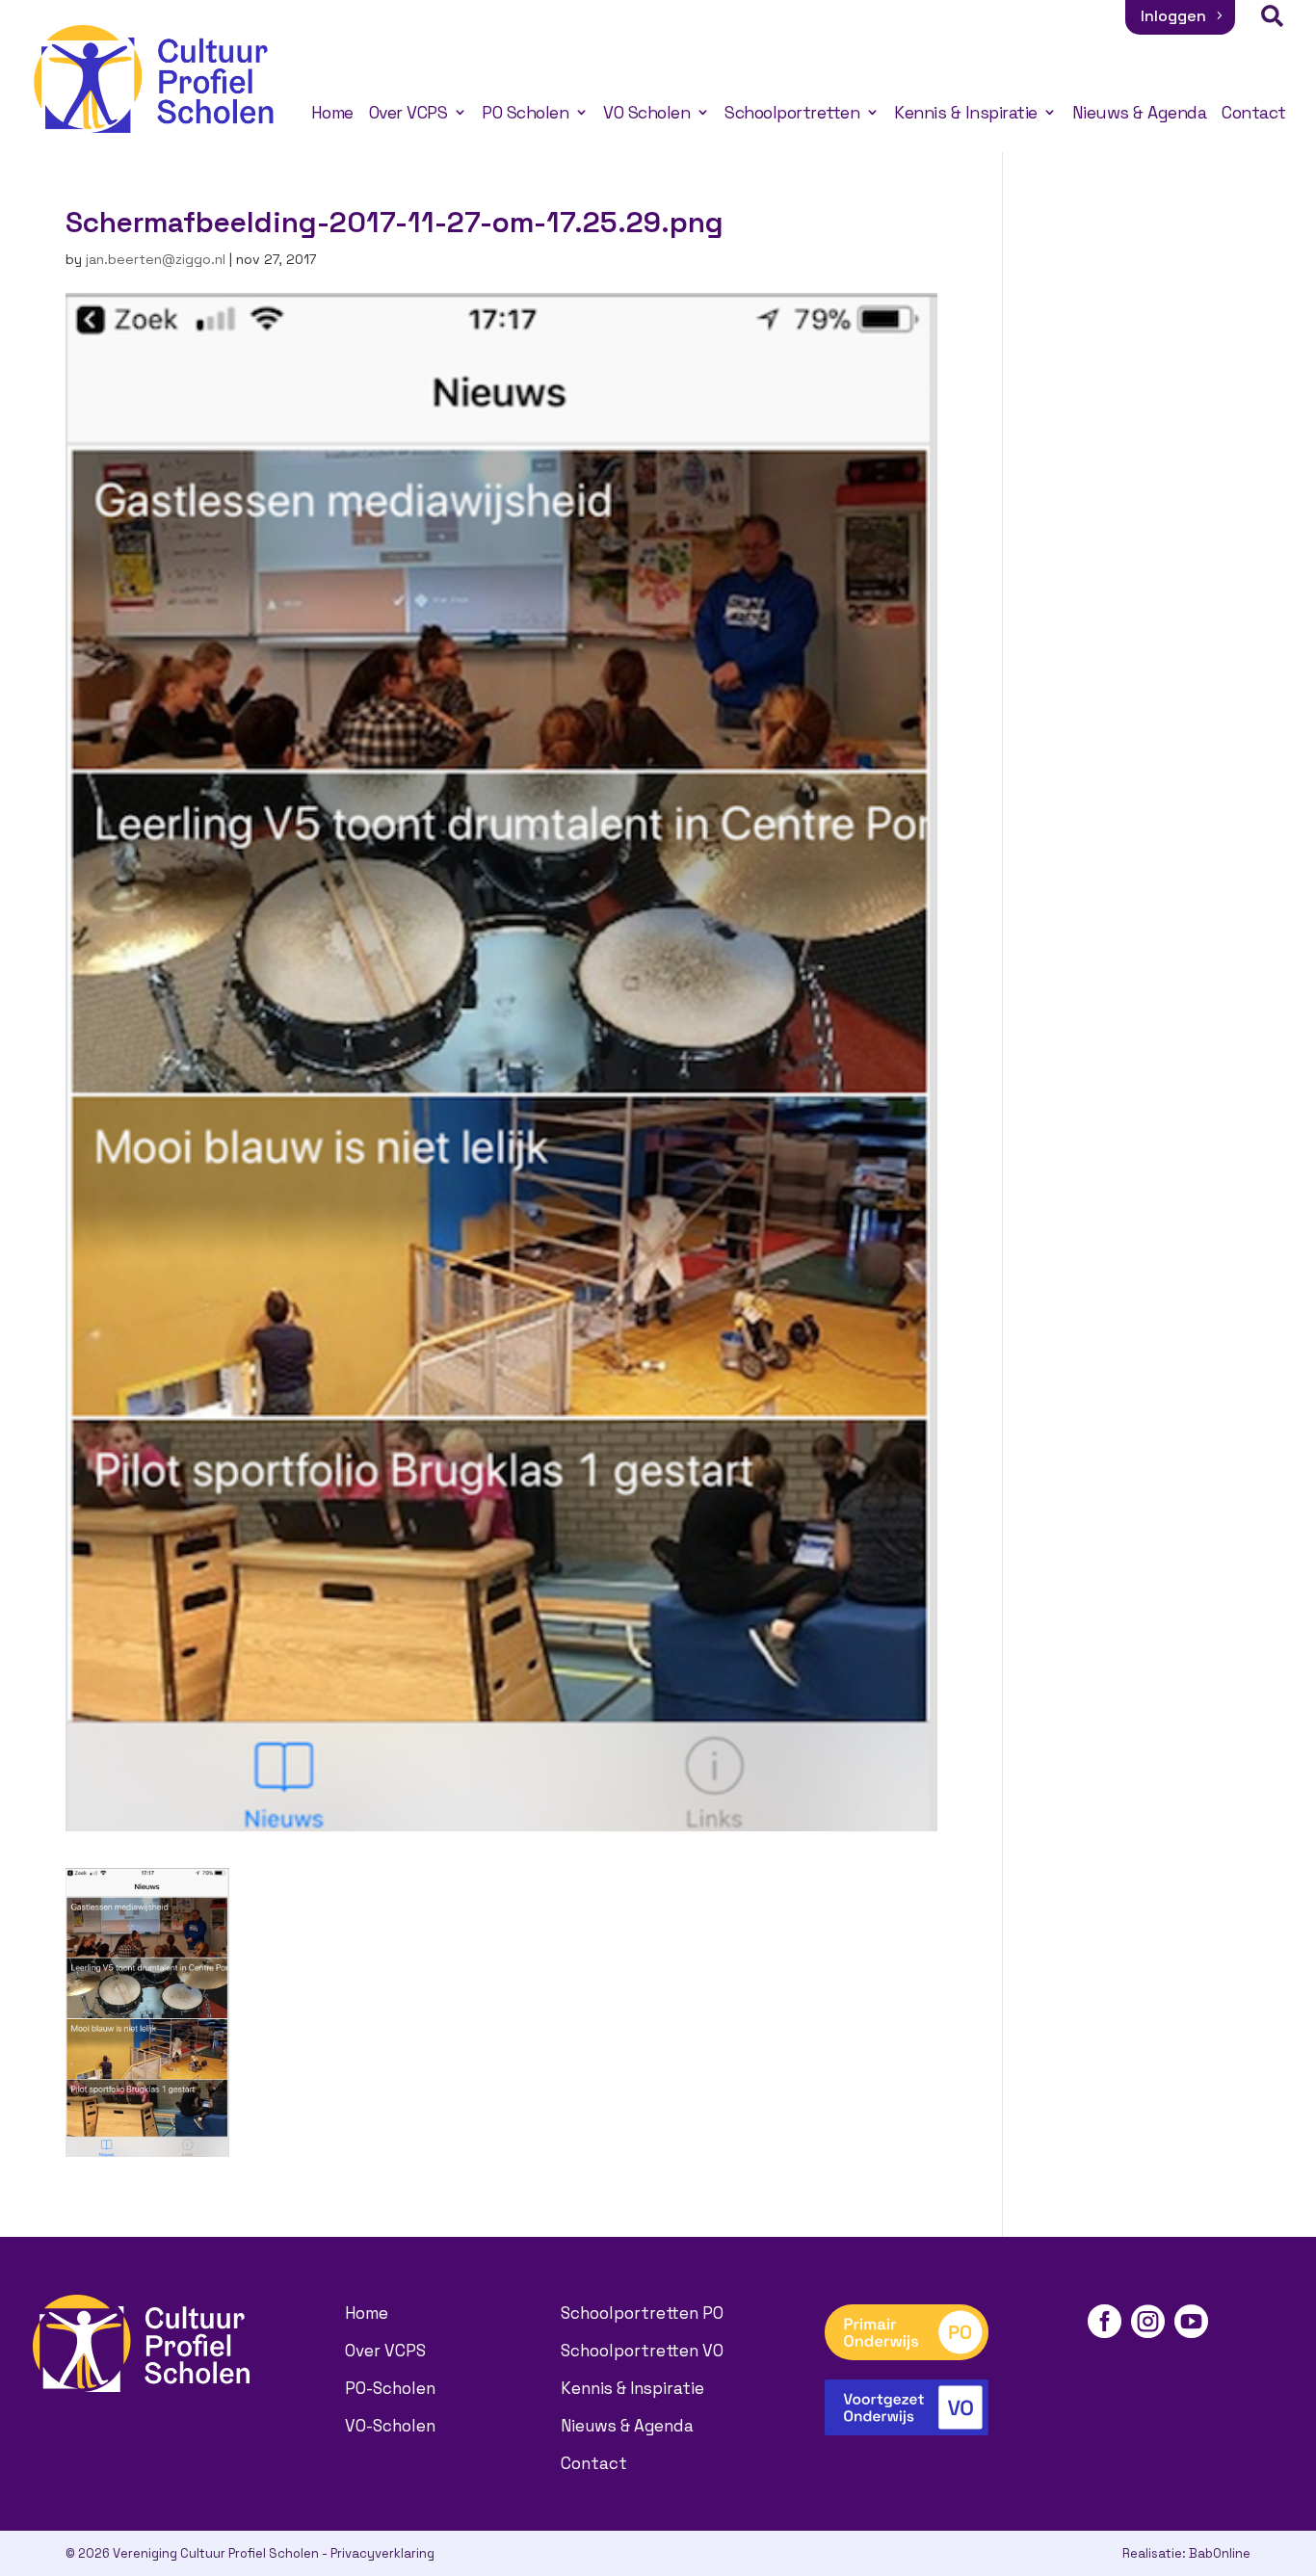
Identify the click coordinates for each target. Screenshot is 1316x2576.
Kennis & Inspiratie (966, 113)
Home (332, 113)
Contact (1254, 113)
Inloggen (1173, 16)
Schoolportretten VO (642, 2351)
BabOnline (1220, 2553)
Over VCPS (408, 113)
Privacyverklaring (382, 2553)
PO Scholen (525, 113)
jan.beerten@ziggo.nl (156, 259)
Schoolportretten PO (642, 2313)
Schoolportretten (792, 113)
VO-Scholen (390, 2426)
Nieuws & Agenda (1140, 113)
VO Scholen (646, 113)
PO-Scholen (390, 2388)
